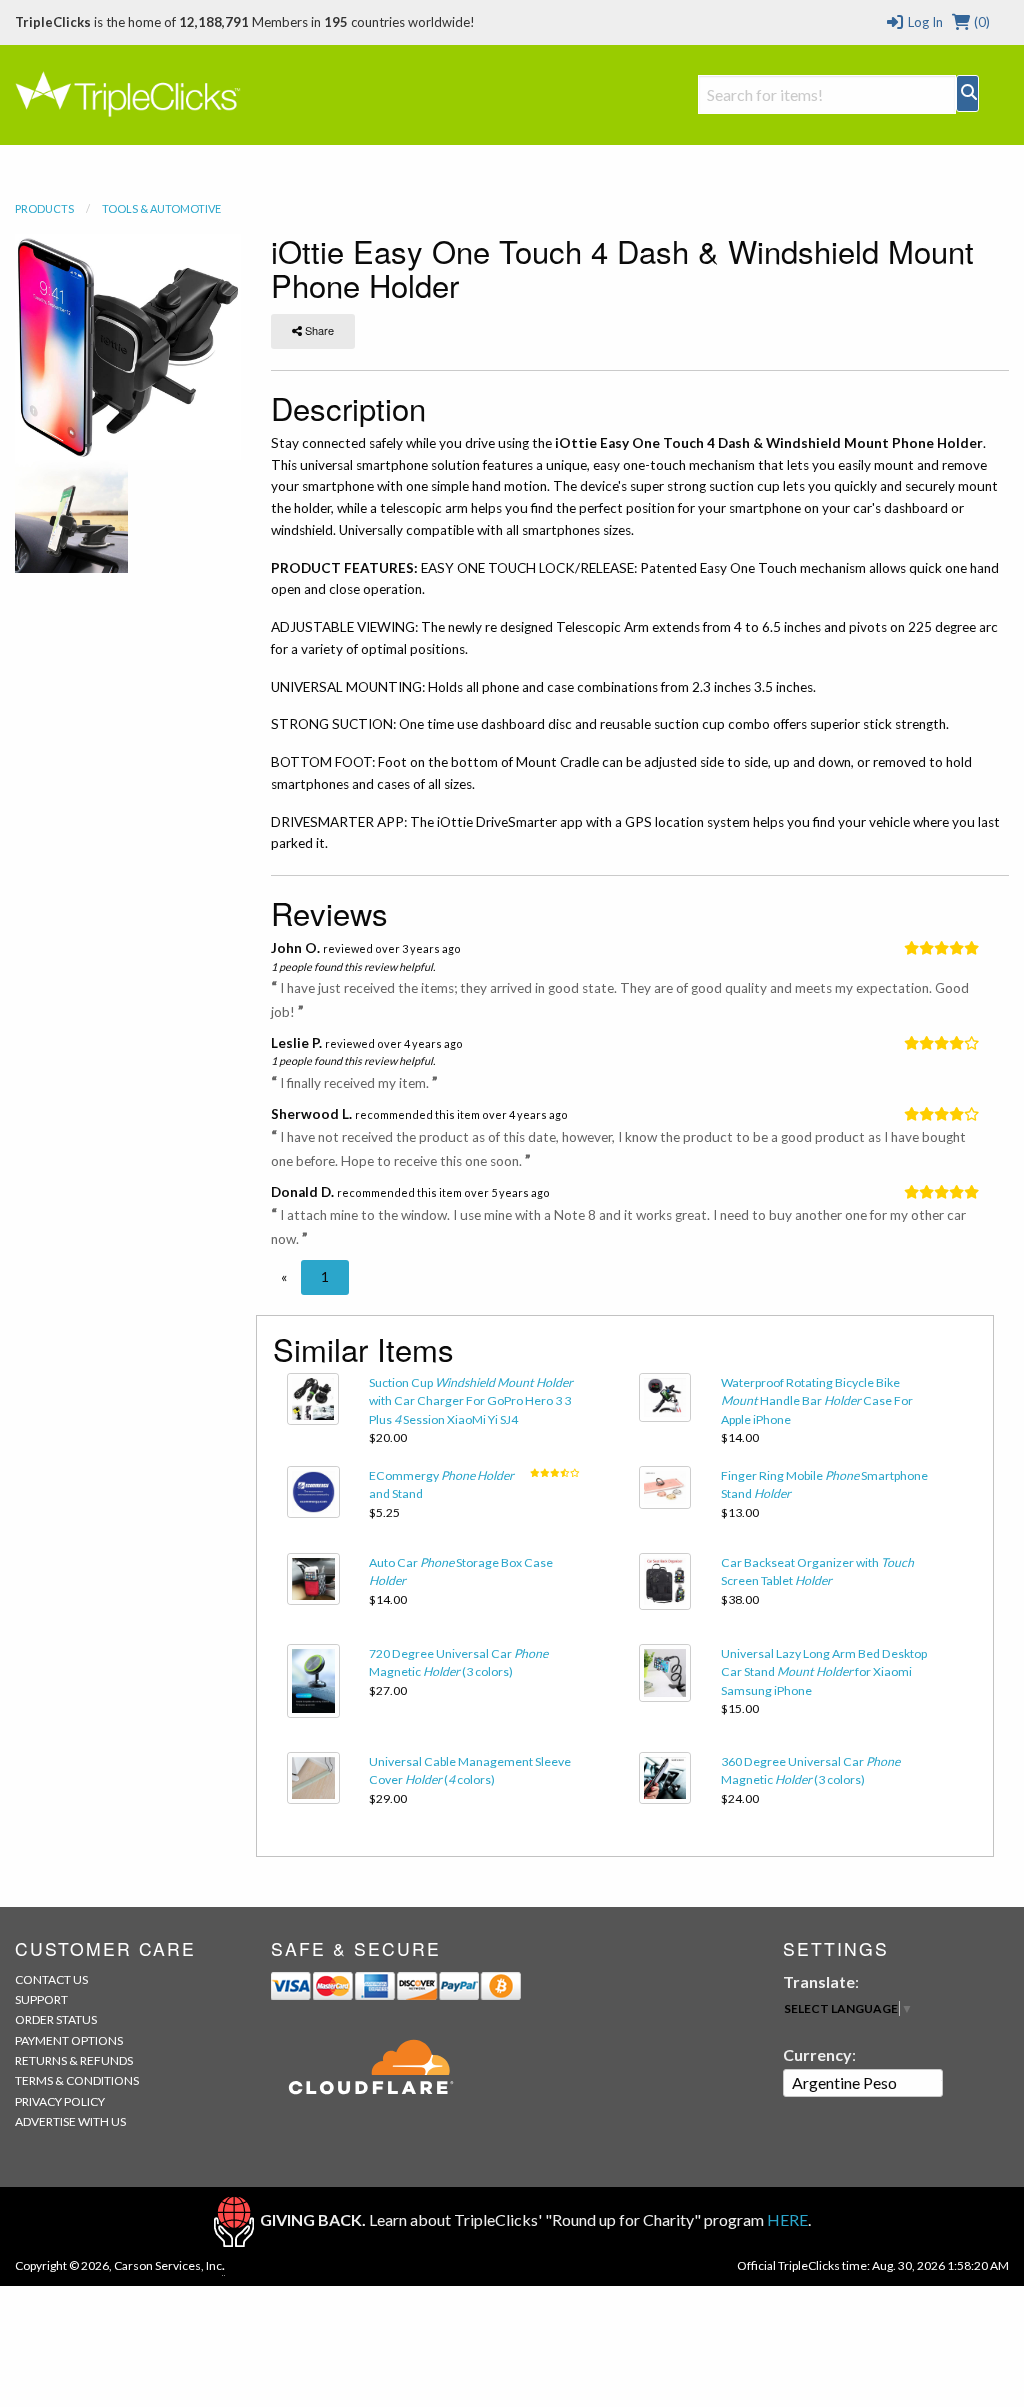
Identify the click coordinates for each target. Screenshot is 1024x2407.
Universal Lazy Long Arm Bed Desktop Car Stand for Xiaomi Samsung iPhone (824, 1672)
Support (41, 1999)
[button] (284, 1277)
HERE (787, 2219)
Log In (923, 22)
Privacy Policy (60, 2101)
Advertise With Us (70, 2121)
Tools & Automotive (161, 208)
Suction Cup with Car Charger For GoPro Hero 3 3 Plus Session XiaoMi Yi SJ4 (471, 1401)
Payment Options (69, 2040)
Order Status (56, 2019)
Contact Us (51, 1979)
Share (318, 330)
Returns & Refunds (74, 2060)
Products (44, 208)
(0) (980, 22)
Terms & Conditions (77, 2080)
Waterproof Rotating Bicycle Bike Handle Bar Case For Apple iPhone (817, 1401)
